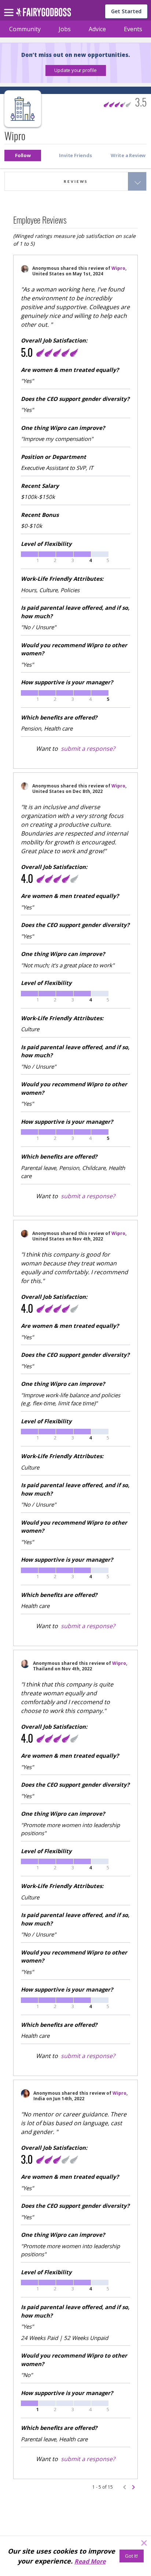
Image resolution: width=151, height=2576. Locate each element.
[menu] (10, 7)
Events (133, 29)
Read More (90, 2561)
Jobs (65, 29)
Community (25, 29)
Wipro (118, 268)
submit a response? (88, 749)
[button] (76, 70)
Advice (97, 29)
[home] (43, 14)
